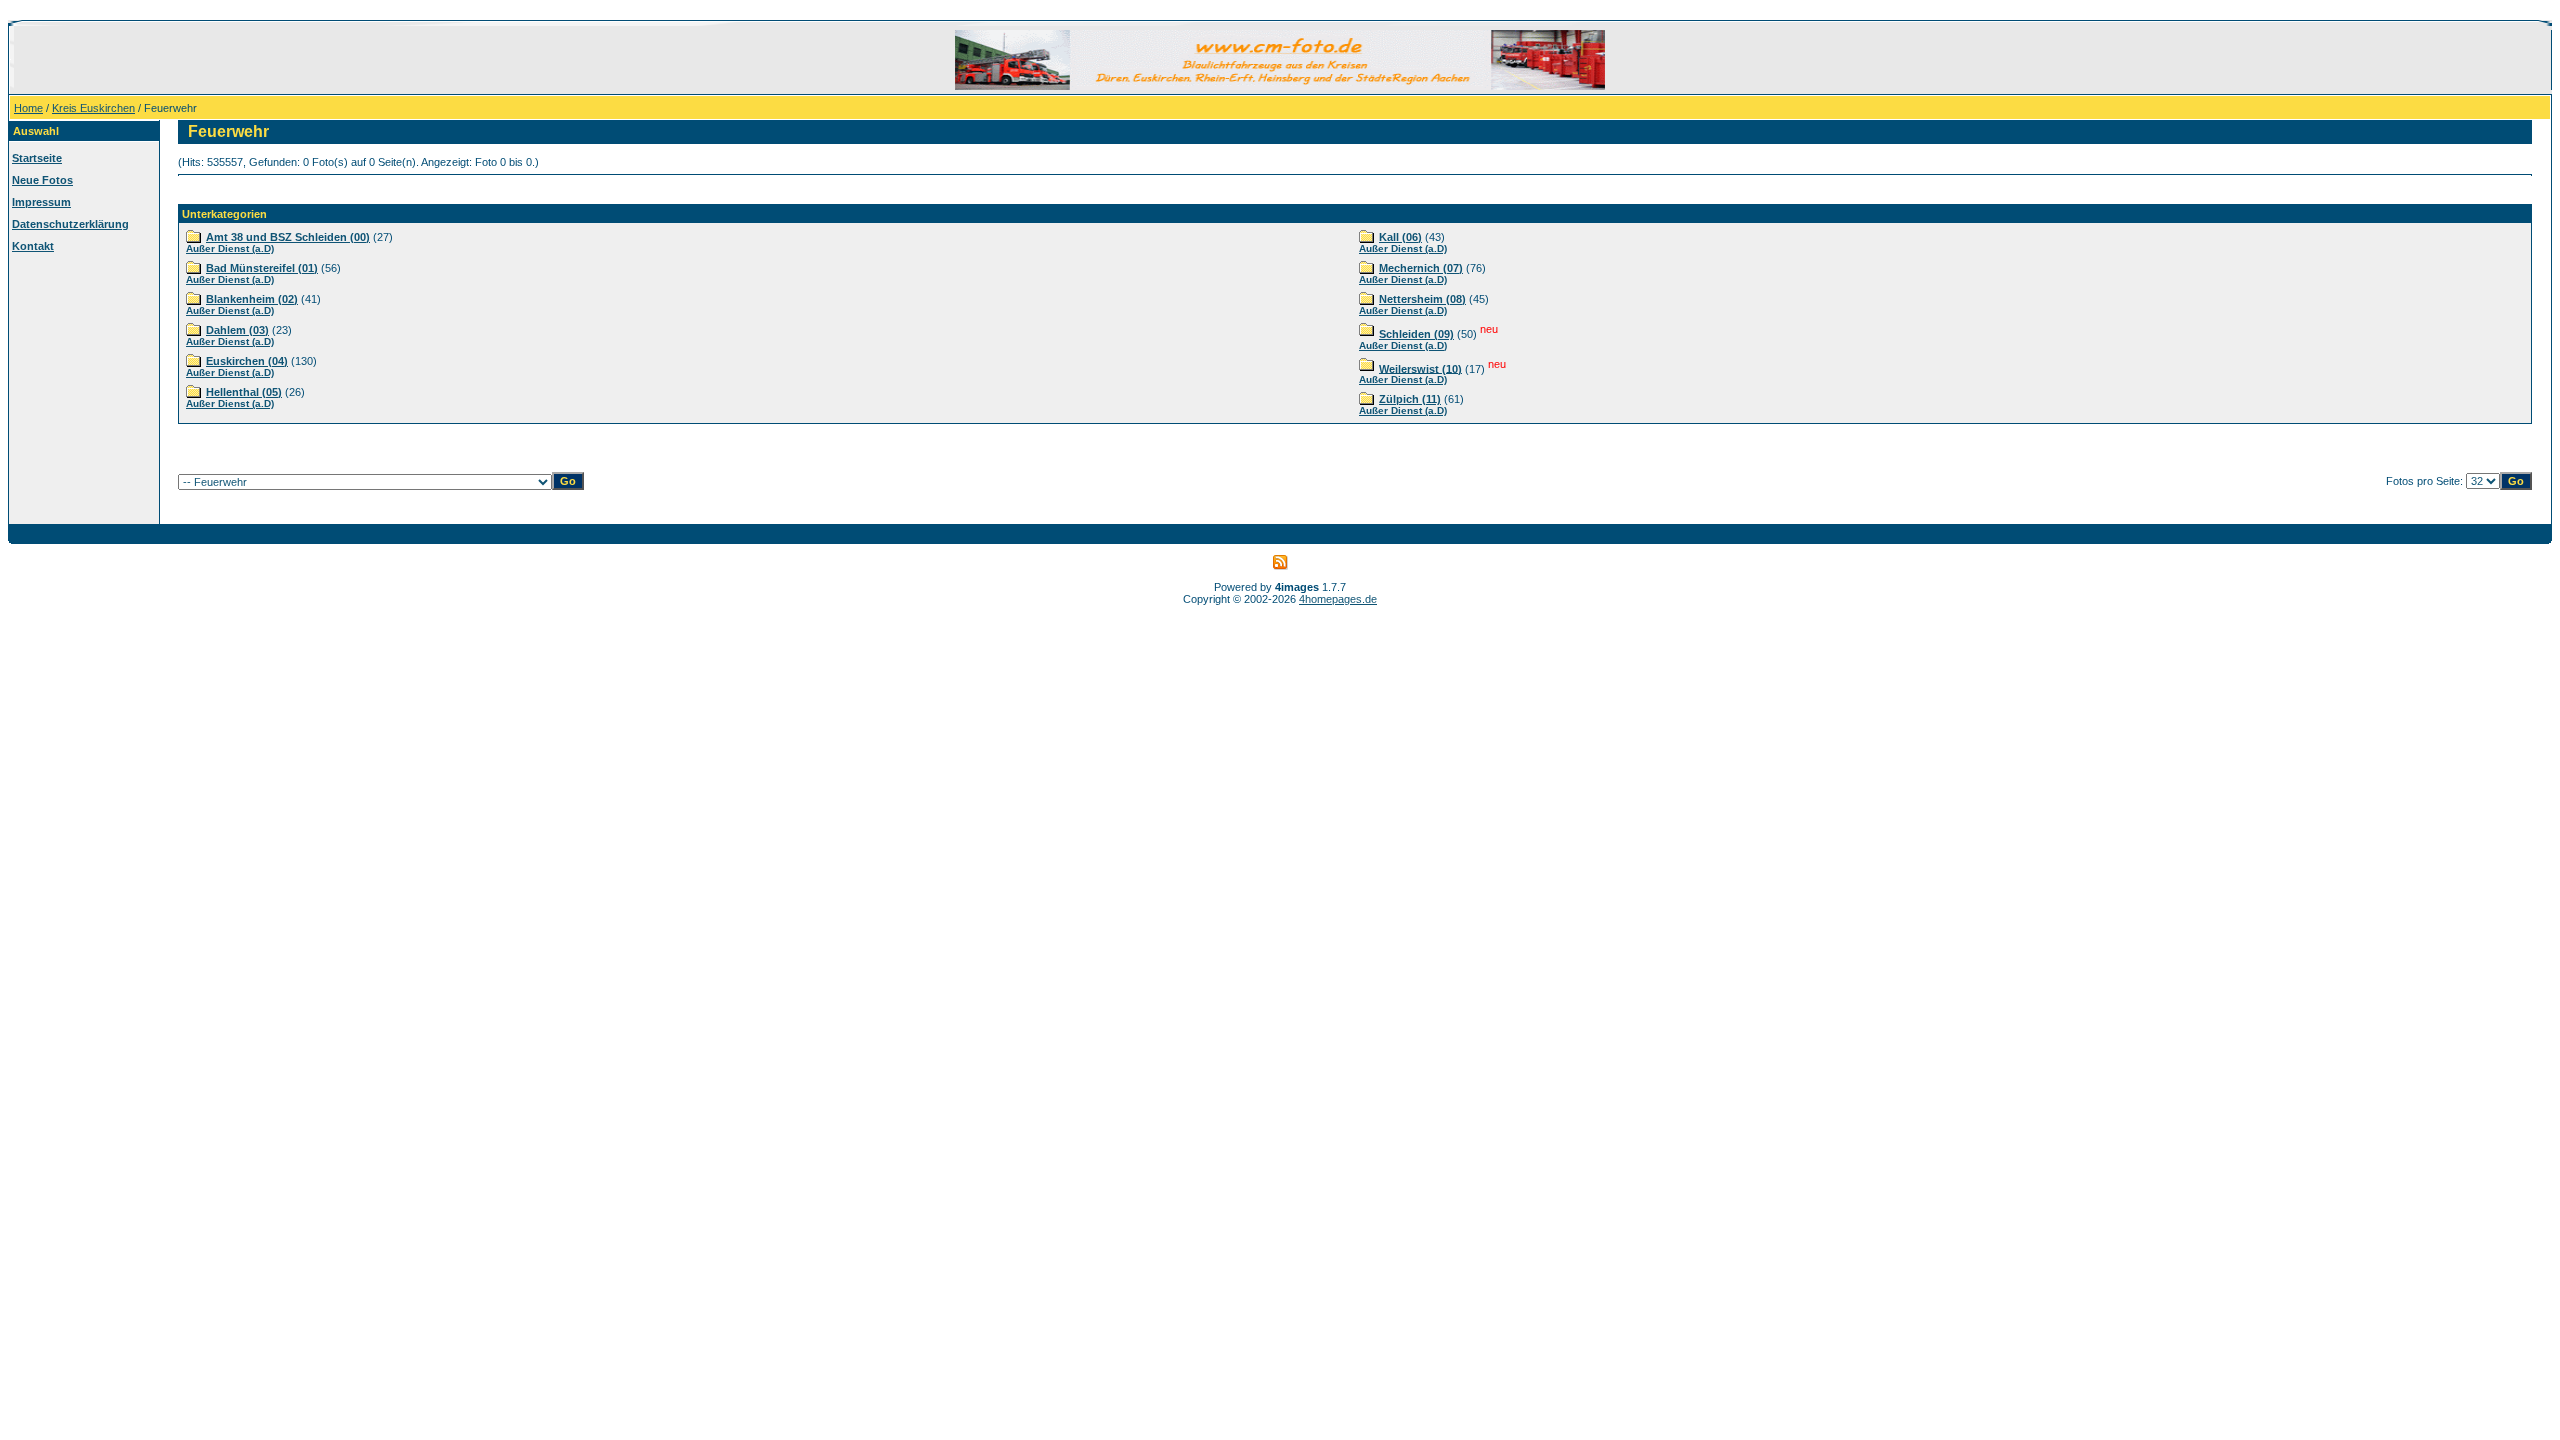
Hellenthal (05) (244, 392)
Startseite (37, 158)
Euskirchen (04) (247, 361)
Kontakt (33, 246)
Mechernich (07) (1421, 268)
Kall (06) (1400, 237)
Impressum (41, 202)
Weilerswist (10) (1420, 368)
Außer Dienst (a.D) (230, 248)
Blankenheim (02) (252, 299)
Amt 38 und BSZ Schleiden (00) (288, 237)
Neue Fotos (42, 180)
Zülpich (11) (1410, 399)
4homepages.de (1338, 599)
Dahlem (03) (237, 330)
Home (28, 108)
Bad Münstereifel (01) (262, 268)
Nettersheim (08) (1422, 299)
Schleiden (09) (1416, 334)
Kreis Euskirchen (93, 108)
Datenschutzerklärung (70, 224)
